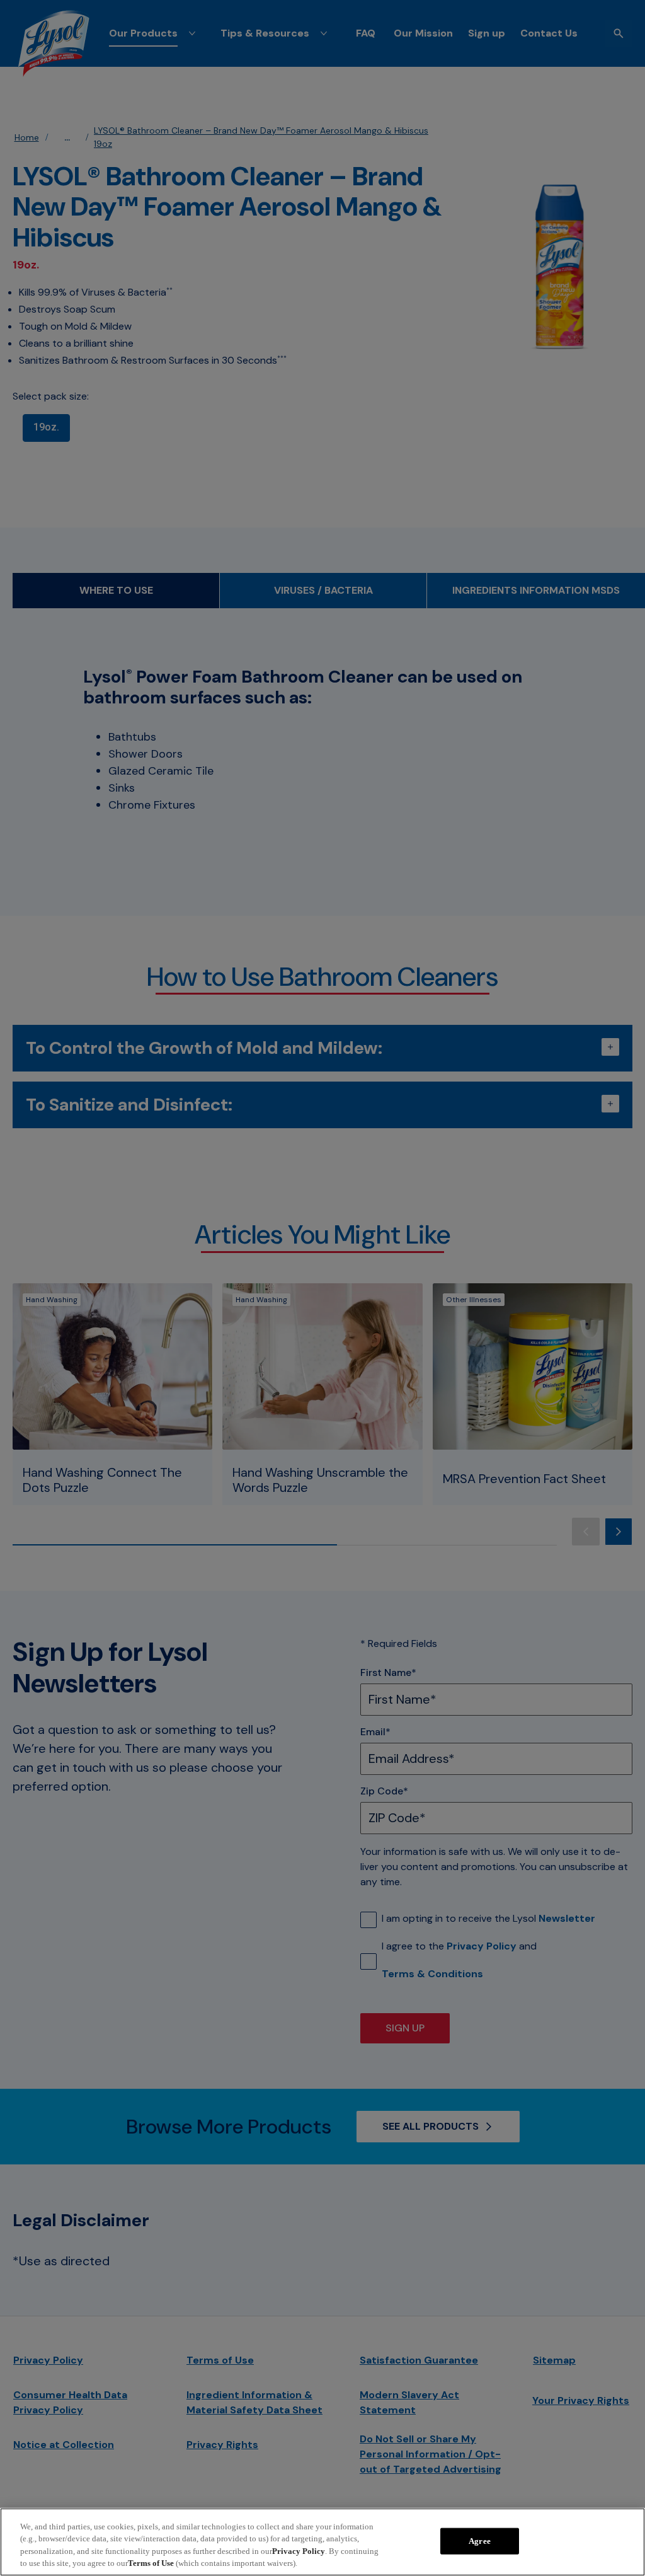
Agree (480, 2541)
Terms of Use (151, 2563)
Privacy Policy (299, 2551)
